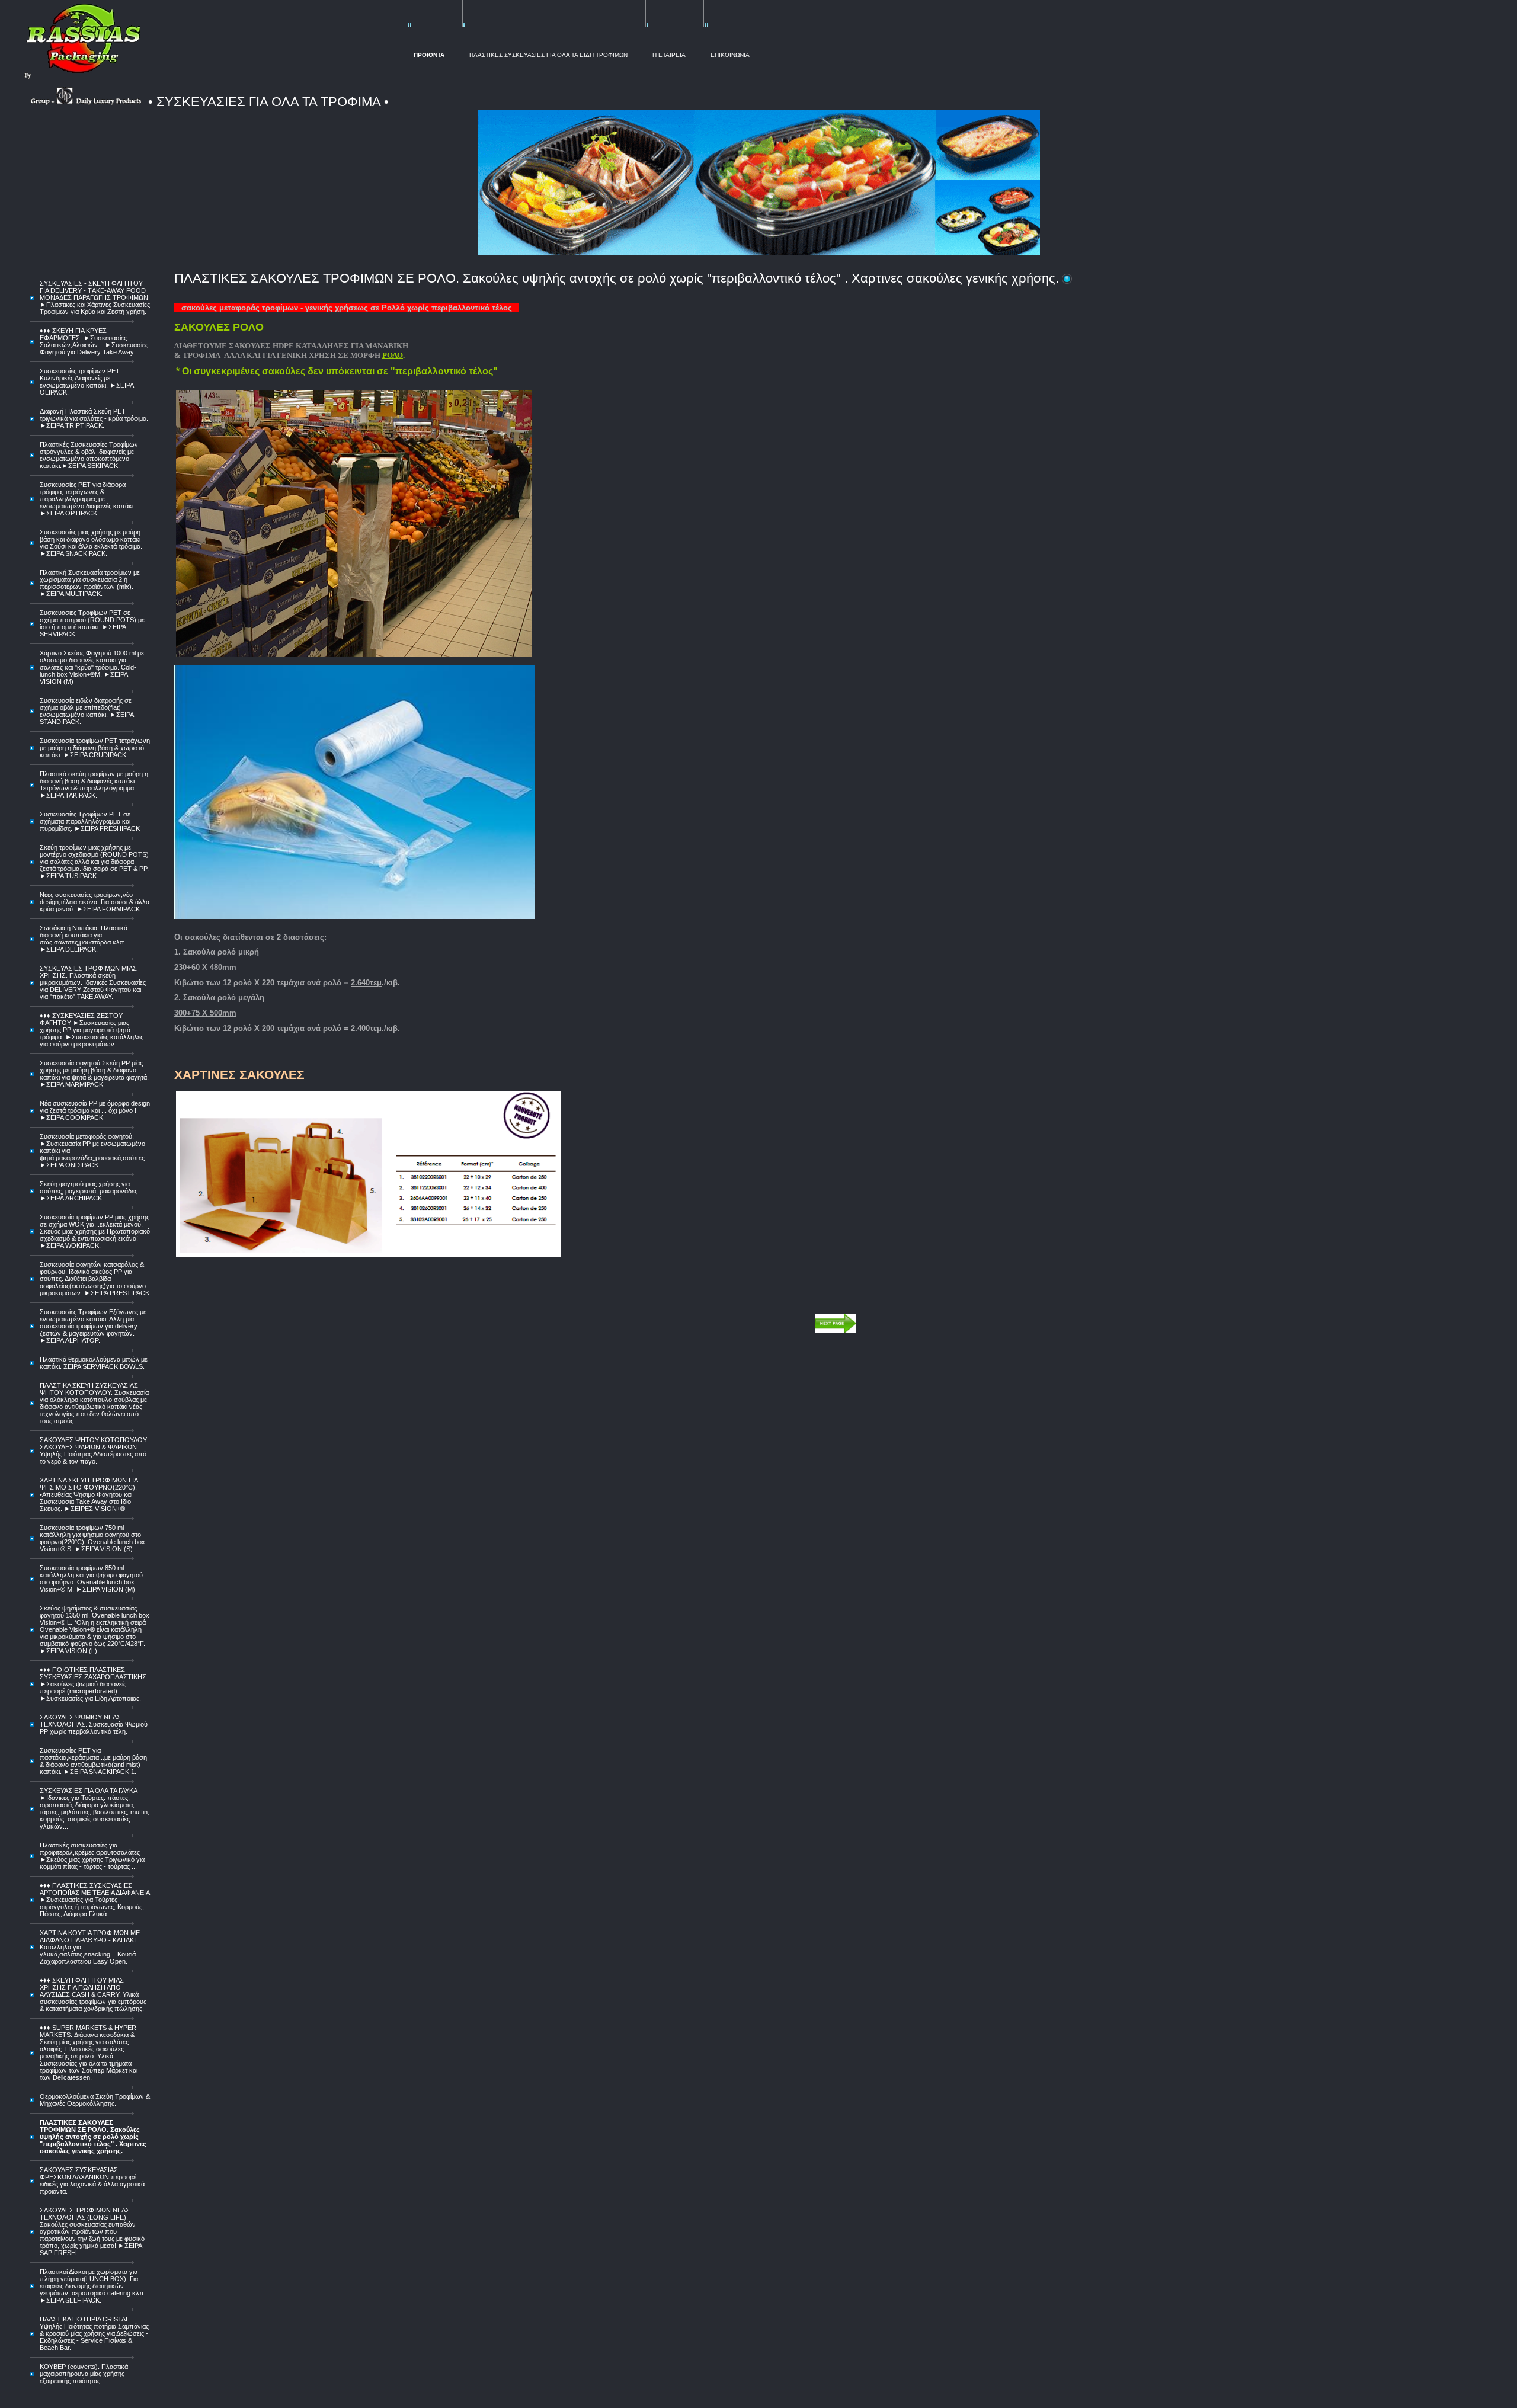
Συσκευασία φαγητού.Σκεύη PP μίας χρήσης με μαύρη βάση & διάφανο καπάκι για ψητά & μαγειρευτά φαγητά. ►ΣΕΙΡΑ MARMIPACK (94, 1074)
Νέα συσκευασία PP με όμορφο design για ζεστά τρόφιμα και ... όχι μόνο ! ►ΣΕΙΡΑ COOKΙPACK (95, 1110)
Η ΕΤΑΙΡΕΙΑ (669, 55)
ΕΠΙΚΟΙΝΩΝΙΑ (730, 55)
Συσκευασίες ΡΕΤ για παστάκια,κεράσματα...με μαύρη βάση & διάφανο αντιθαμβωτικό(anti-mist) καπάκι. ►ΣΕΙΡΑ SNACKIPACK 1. (93, 1761)
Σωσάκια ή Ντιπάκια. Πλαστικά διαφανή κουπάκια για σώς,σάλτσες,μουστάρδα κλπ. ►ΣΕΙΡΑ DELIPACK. (84, 939)
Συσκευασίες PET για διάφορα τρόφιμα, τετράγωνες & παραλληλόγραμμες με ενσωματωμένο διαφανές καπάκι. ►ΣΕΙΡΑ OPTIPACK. (87, 499)
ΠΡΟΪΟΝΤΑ (429, 55)
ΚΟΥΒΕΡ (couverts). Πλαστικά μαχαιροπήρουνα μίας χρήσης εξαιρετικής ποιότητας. (84, 2374)
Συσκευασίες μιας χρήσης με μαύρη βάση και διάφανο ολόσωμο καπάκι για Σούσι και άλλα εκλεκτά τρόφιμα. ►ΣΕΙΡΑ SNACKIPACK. (91, 543)
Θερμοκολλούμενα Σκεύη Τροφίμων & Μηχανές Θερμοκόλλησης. (95, 2100)
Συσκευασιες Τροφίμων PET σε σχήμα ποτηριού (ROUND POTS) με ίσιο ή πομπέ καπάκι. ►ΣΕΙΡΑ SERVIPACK (92, 623)
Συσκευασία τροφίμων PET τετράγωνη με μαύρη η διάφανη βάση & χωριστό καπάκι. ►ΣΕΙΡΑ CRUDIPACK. (95, 748)
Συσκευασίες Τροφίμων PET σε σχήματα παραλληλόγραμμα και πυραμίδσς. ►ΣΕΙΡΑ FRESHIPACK (90, 821)
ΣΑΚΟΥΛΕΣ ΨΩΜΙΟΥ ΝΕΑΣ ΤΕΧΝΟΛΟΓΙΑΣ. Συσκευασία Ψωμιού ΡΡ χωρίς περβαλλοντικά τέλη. (94, 1724)
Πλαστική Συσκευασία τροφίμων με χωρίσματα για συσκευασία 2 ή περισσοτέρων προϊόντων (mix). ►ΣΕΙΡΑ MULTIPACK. (90, 583)
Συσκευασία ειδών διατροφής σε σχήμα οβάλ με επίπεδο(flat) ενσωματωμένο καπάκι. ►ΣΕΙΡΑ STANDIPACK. (87, 711)
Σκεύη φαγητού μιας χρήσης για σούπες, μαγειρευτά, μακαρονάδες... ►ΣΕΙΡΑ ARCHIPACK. (91, 1191)
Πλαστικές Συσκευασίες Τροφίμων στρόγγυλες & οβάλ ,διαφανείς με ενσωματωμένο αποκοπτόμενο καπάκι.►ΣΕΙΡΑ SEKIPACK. (89, 455)
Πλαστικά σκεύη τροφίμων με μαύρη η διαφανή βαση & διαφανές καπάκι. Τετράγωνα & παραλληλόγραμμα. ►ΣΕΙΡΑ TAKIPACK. (94, 784)
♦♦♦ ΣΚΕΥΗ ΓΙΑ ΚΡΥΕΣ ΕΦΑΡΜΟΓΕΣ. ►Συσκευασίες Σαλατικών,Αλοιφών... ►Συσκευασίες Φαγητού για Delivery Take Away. (94, 341)
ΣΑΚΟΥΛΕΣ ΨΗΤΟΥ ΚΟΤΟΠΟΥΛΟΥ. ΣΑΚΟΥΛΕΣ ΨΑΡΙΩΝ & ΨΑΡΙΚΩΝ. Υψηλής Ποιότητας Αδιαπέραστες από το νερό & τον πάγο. (94, 1450)
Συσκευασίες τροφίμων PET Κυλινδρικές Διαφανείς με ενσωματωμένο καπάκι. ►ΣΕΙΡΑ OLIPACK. (87, 382)
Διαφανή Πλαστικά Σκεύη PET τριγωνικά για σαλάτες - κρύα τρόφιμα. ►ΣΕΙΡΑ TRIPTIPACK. (94, 418)
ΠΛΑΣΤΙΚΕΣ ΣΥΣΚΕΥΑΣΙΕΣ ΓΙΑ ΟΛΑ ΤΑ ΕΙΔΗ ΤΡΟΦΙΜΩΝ (548, 55)
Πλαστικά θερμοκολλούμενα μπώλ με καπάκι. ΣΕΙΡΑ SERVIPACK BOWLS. (94, 1363)
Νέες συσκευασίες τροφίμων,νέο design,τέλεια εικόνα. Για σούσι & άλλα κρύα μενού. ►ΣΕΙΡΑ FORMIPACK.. (95, 902)
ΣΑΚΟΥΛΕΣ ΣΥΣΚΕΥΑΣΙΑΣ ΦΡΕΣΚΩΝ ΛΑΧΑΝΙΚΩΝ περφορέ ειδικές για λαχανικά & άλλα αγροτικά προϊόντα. (92, 2180)
